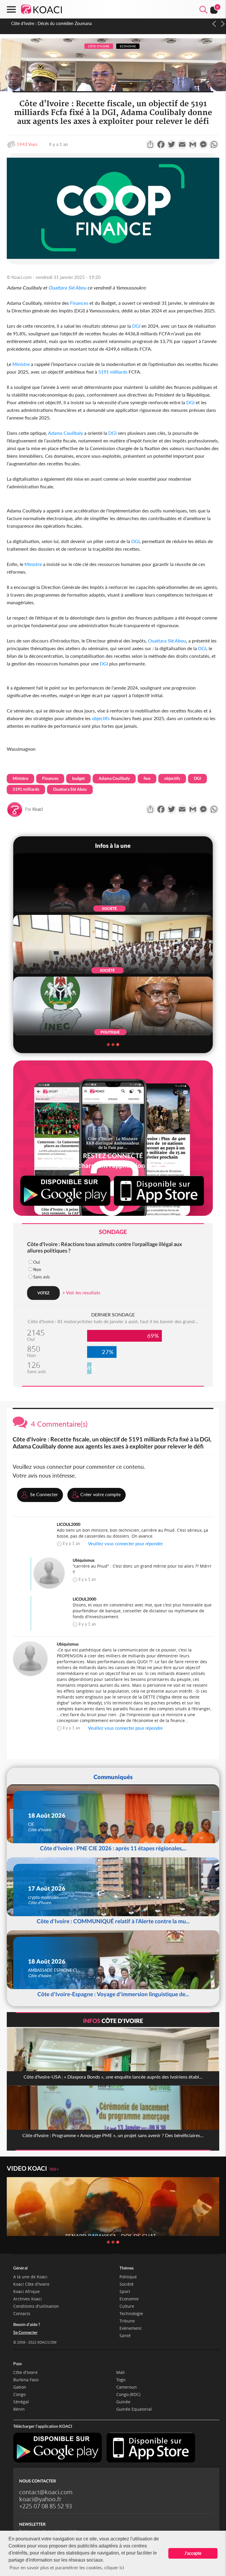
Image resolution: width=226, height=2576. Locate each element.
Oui (36, 1262)
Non (37, 1269)
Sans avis (41, 1277)
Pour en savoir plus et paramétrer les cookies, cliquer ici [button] (67, 2567)
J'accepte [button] (193, 2553)
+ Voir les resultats (81, 1292)
